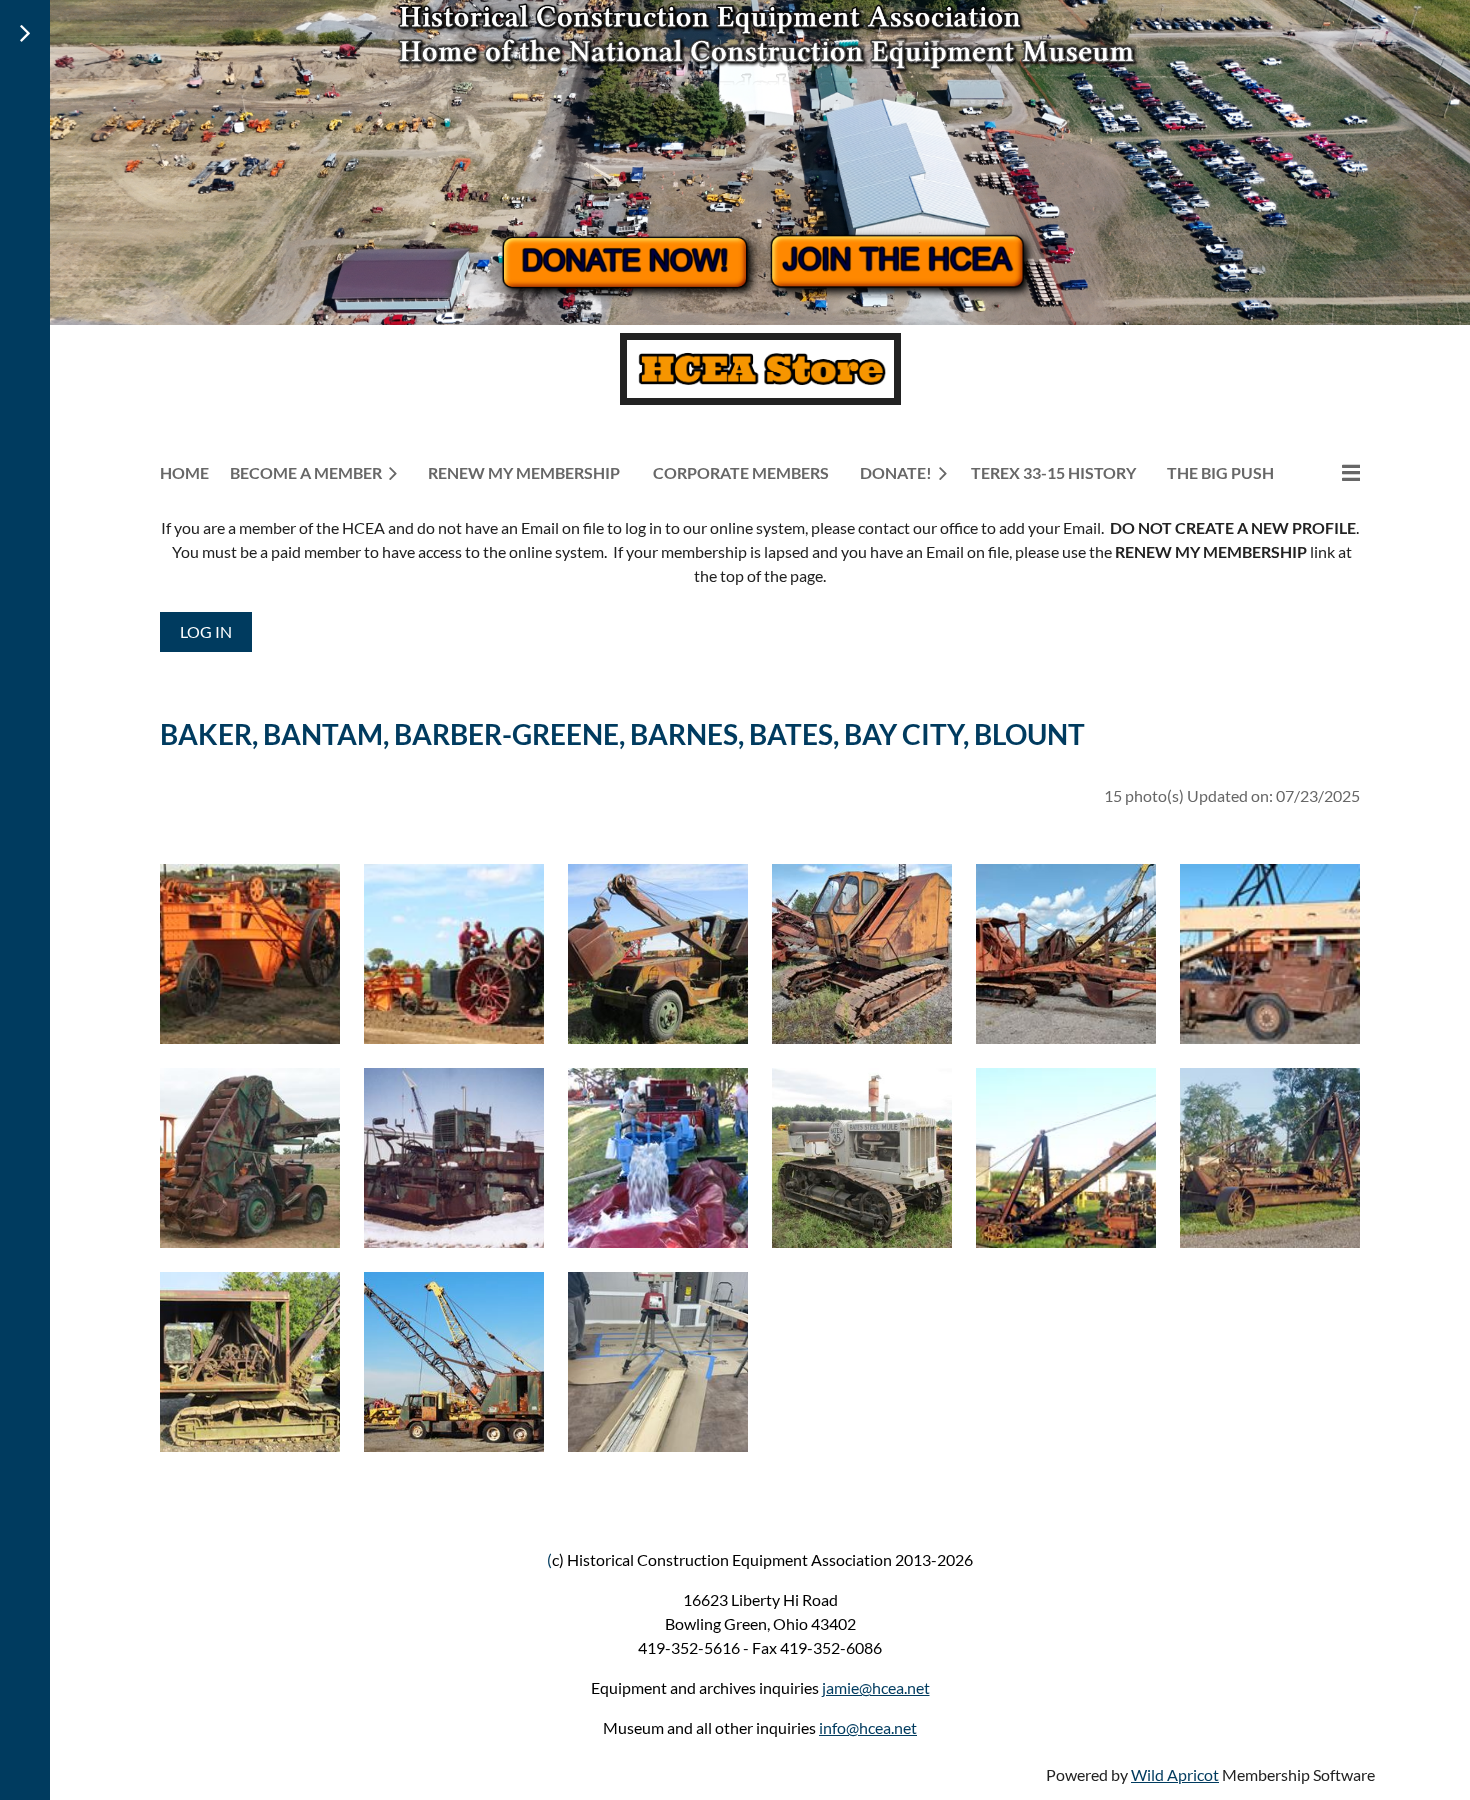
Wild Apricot (1175, 1774)
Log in (206, 631)
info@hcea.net (868, 1727)
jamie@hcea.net (876, 1687)
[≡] (1330, 472)
